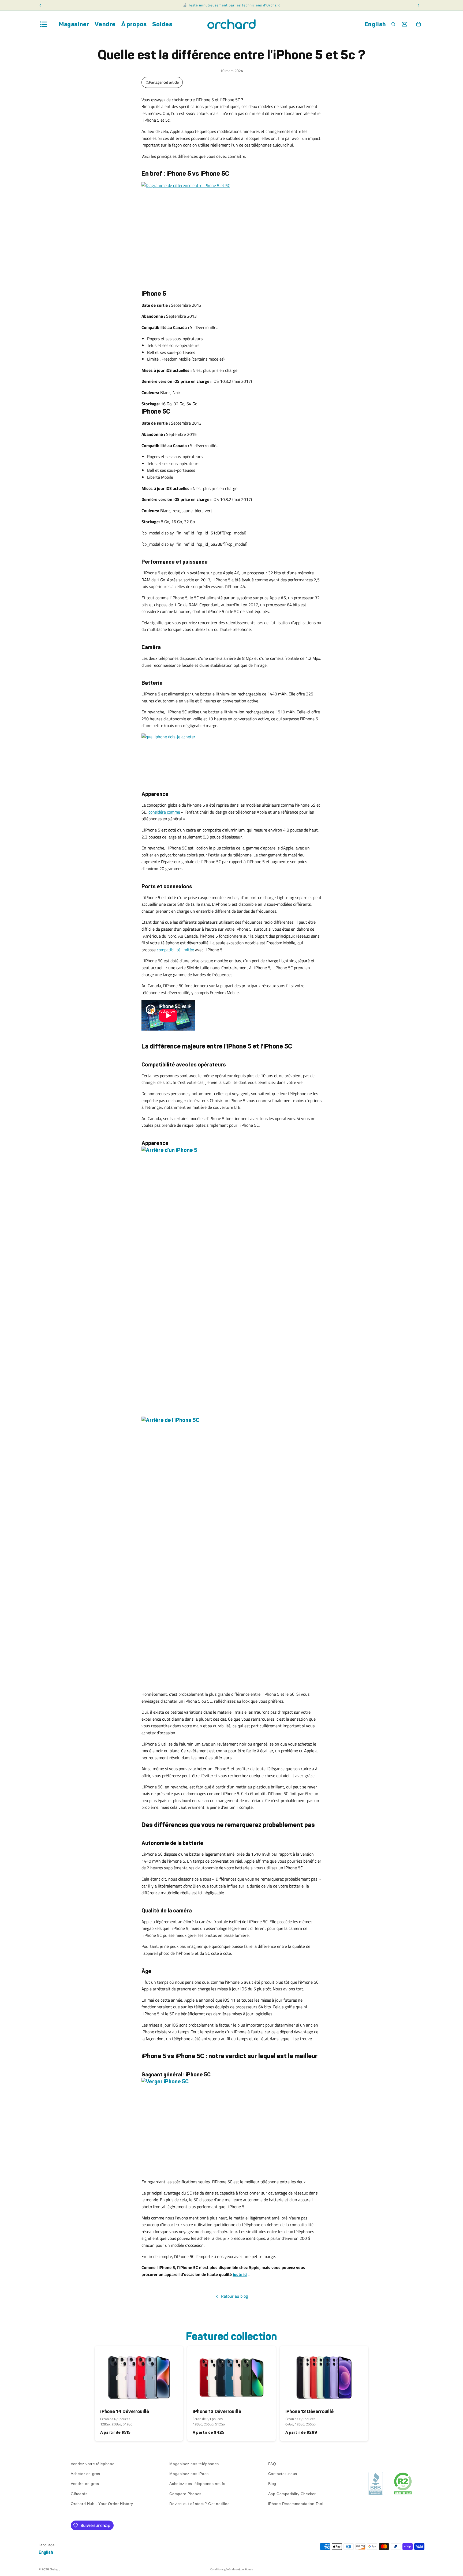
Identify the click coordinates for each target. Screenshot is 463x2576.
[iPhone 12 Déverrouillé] (324, 2375)
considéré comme (164, 812)
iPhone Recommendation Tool (296, 2504)
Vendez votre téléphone (93, 2464)
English (375, 24)
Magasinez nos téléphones (194, 2464)
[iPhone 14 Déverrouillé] (139, 2375)
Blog (272, 2484)
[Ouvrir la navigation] (43, 24)
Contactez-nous (283, 2474)
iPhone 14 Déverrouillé (125, 2412)
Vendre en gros (85, 2484)
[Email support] (405, 24)
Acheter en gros (85, 2474)
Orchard (55, 2569)
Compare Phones (185, 2494)
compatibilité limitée (175, 950)
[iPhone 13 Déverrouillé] (231, 2375)
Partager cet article (164, 82)
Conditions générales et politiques (232, 2569)
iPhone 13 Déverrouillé (217, 2412)
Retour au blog (234, 2296)
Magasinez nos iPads (189, 2474)
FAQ (272, 2464)
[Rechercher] (393, 24)
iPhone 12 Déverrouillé (309, 2412)
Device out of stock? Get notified (199, 2504)
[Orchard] (231, 24)
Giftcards (79, 2494)
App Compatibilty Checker (292, 2494)
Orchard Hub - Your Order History (102, 2504)
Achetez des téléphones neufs (197, 2484)
